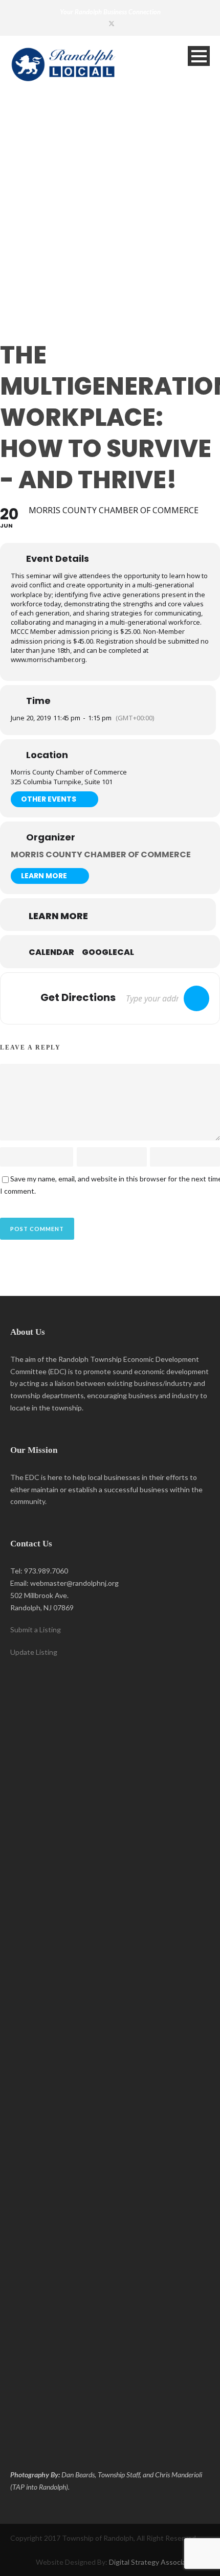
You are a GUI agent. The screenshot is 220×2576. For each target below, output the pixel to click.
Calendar (51, 952)
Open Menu (199, 56)
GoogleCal (108, 952)
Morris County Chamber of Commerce (101, 854)
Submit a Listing (36, 1629)
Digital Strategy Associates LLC (159, 2562)
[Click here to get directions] (196, 998)
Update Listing (34, 1652)
